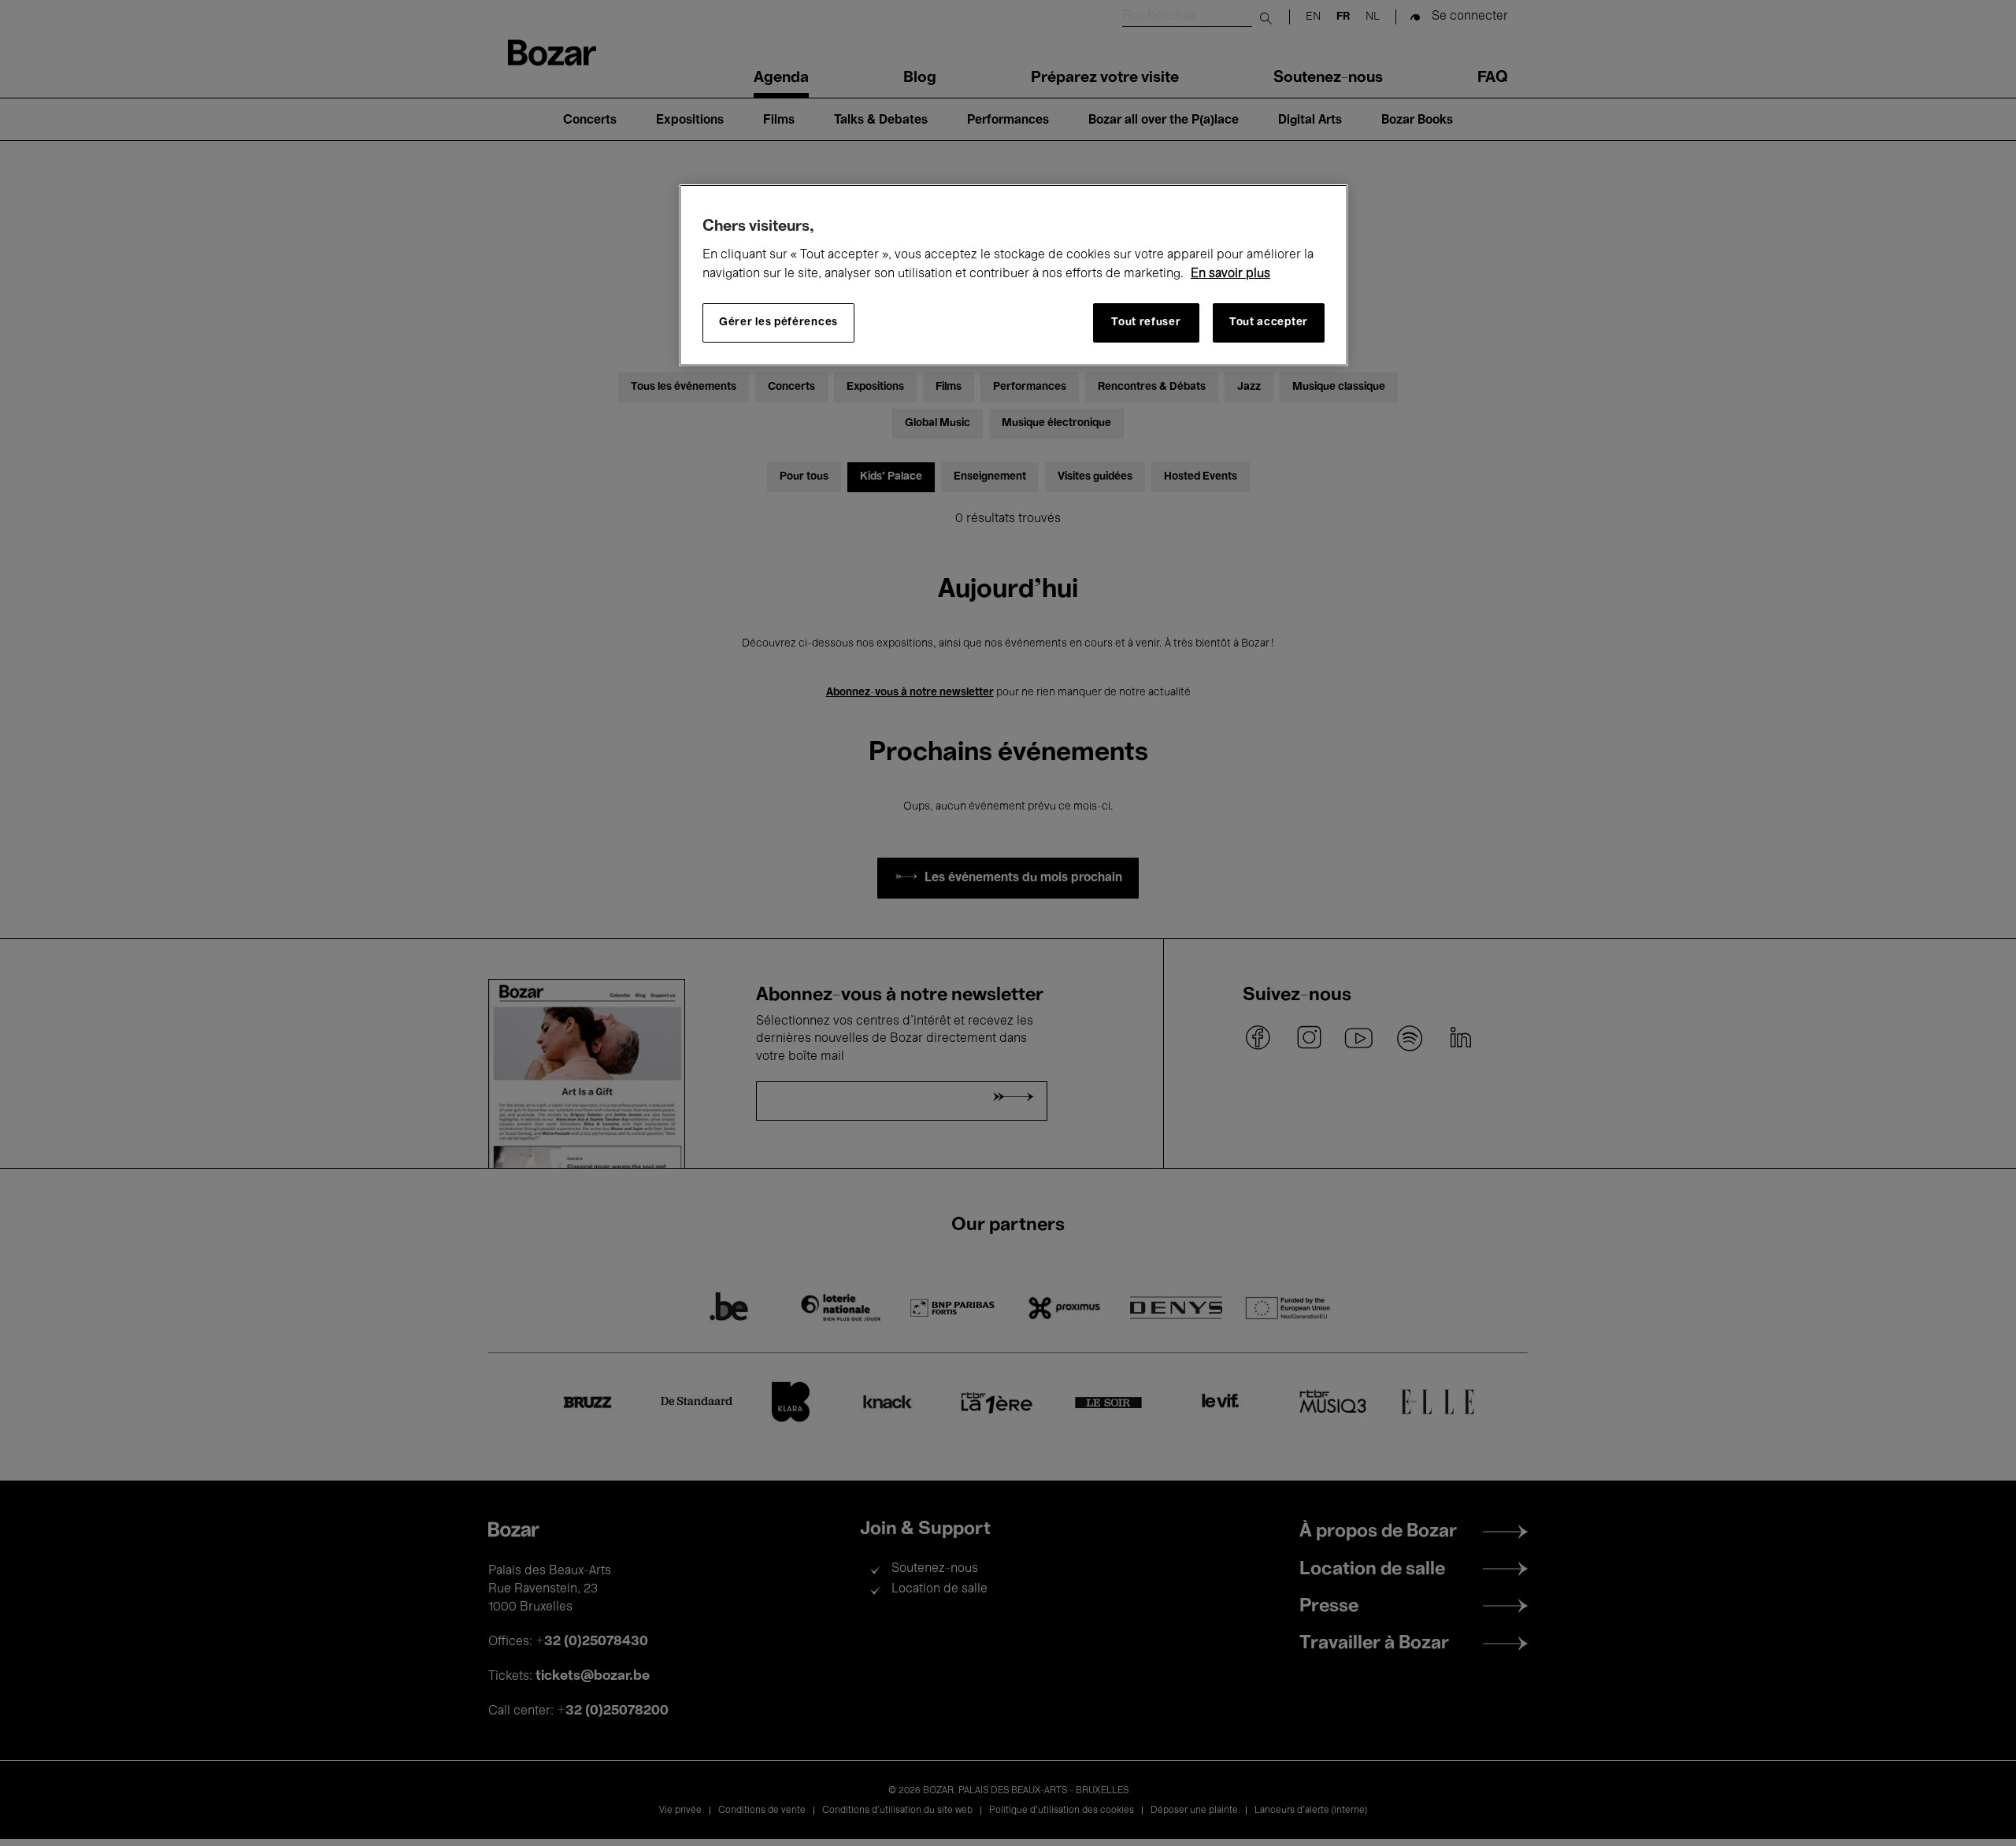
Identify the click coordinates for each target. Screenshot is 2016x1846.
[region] (1014, 275)
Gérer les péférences (778, 323)
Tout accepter (1269, 323)
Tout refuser (1146, 323)
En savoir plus (1230, 274)
